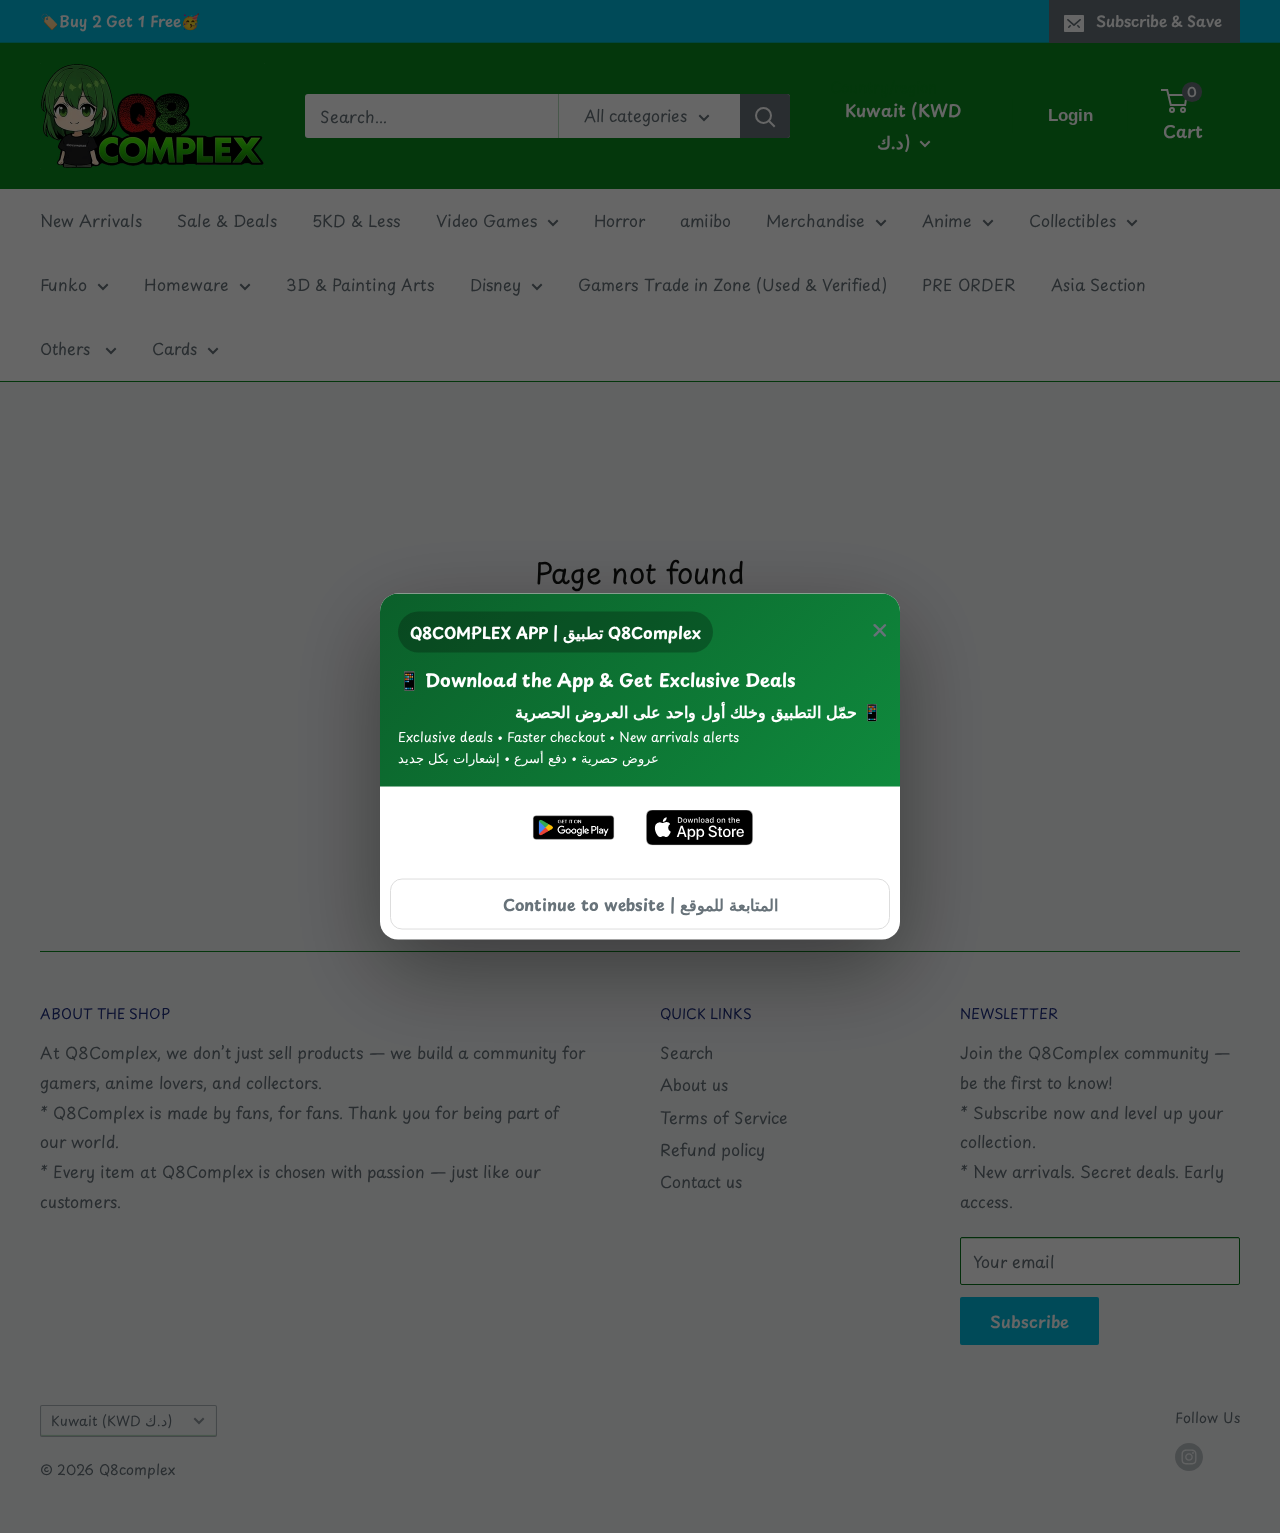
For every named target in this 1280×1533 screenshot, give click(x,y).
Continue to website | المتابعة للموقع (640, 903)
